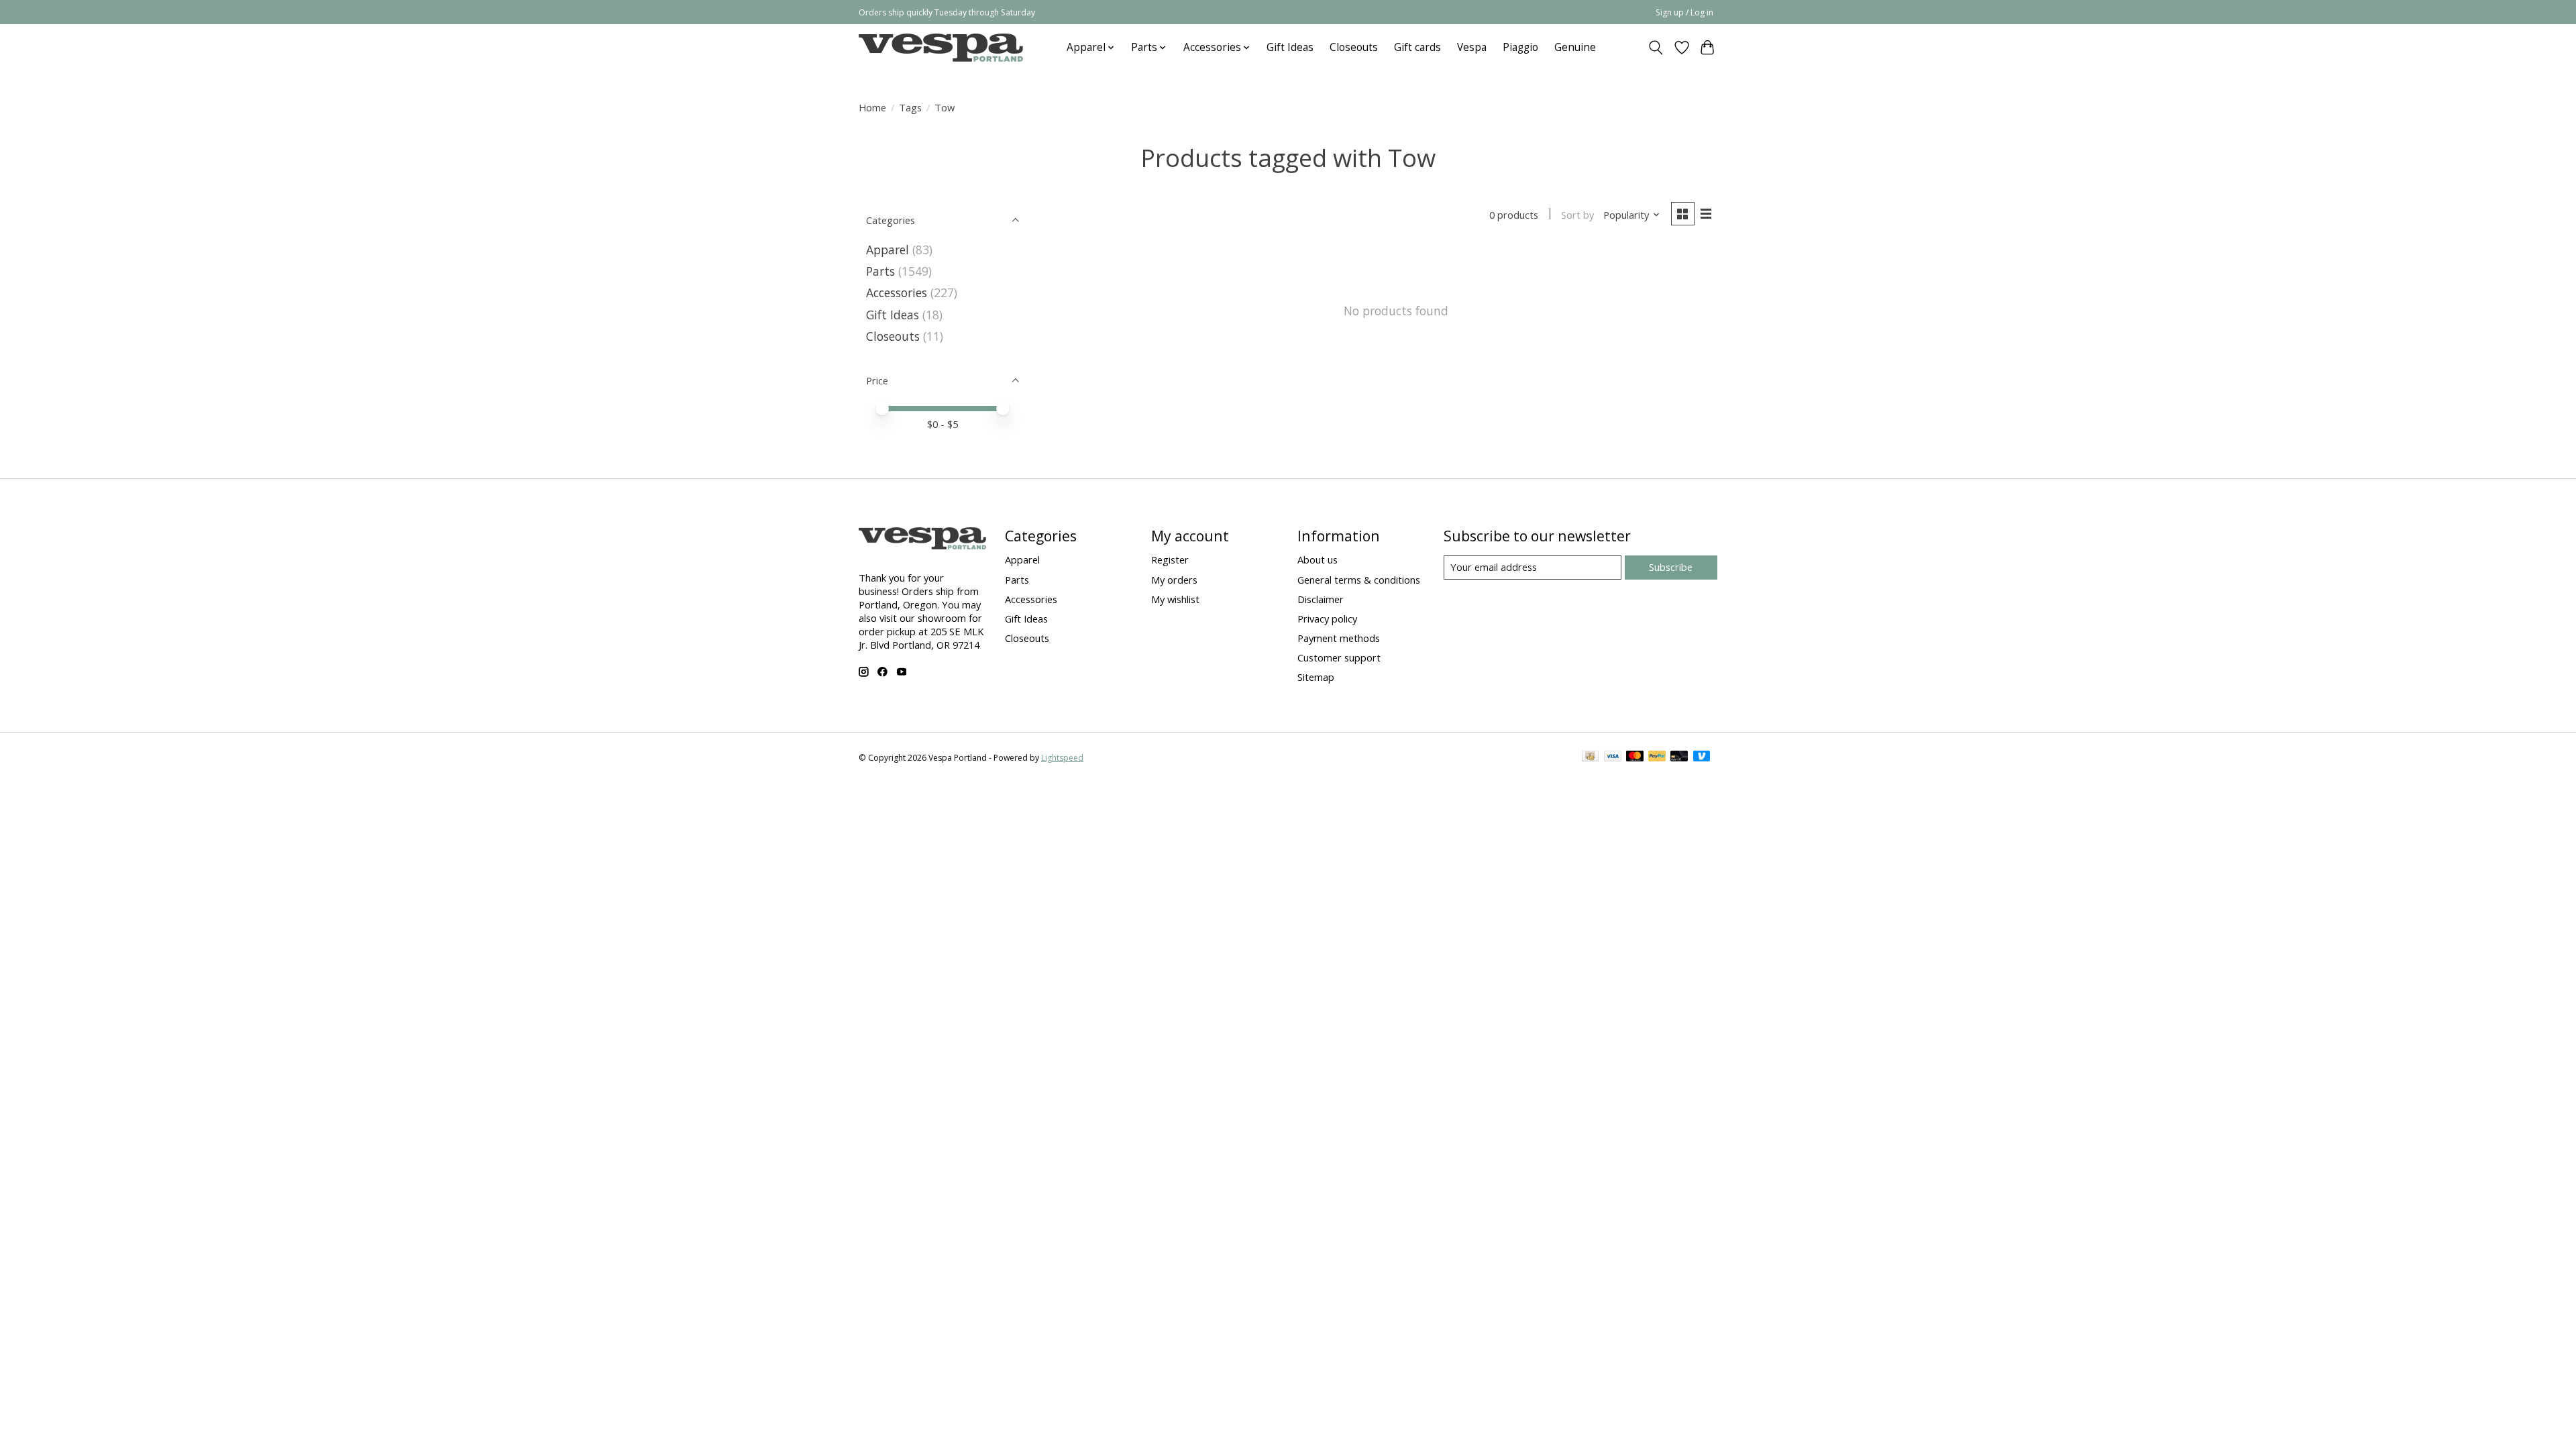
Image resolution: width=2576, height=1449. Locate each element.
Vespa (1472, 47)
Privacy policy (1327, 619)
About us (1318, 559)
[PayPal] (1657, 757)
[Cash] (1590, 757)
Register (1170, 559)
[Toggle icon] (1656, 48)
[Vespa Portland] (941, 47)
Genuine (1575, 47)
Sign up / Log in (1684, 12)
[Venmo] (1702, 757)
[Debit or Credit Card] (1679, 757)
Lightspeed (1062, 758)
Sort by (1577, 215)
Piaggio (1520, 47)
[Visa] (1613, 757)
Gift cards (1417, 47)
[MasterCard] (1635, 757)
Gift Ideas (1290, 47)
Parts (880, 271)
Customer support (1339, 657)
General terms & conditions (1359, 580)
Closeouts (1354, 47)
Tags (910, 107)
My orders (1174, 580)
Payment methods (1339, 638)
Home (872, 107)
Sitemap (1316, 677)
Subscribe (1671, 567)
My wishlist (1175, 599)
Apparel (888, 250)
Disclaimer (1321, 599)
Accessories (897, 292)
